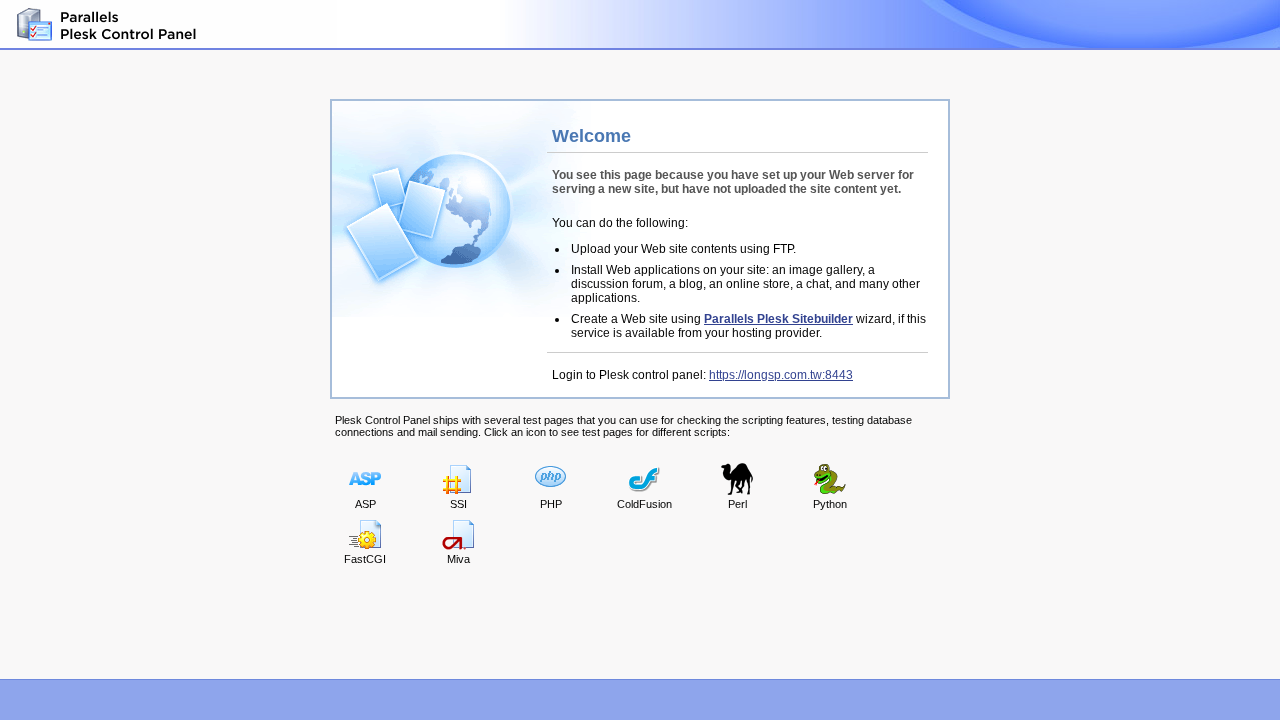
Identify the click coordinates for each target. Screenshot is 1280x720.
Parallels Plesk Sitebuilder (778, 319)
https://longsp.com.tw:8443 (781, 375)
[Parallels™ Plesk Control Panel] (105, 25)
